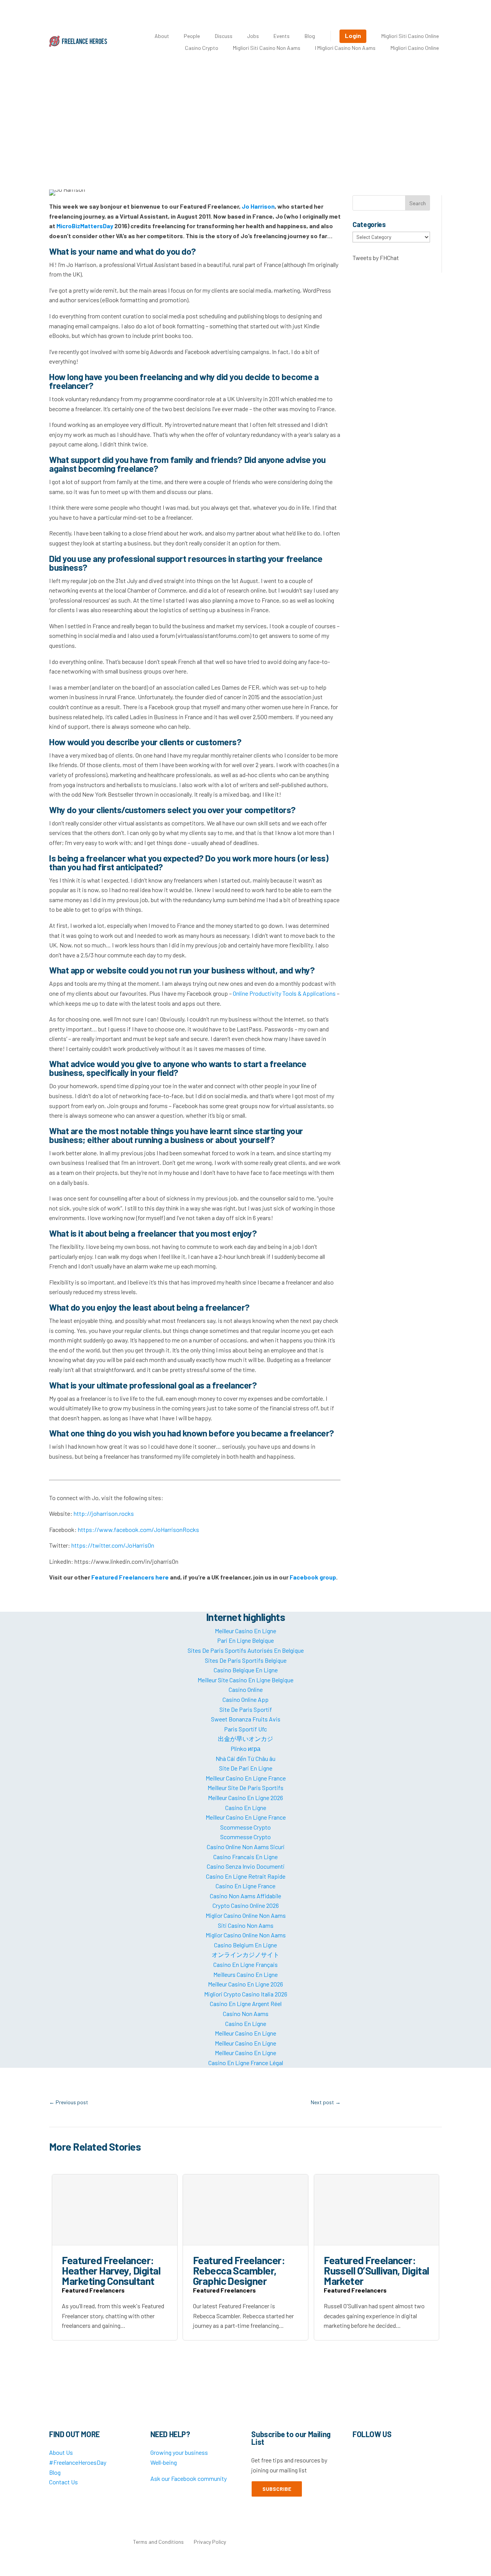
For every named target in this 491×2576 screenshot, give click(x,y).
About (162, 36)
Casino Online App (245, 1699)
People (192, 36)
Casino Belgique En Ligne (246, 1670)
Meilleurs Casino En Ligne (245, 1974)
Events (282, 36)
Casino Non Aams (246, 2014)
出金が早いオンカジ (245, 1738)
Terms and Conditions (158, 2542)
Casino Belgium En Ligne (245, 1945)
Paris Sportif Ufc (245, 1729)
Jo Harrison (258, 206)
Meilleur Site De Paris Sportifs (245, 1788)
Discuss (224, 36)
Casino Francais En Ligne (245, 1857)
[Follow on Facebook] (359, 2454)
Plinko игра (245, 1748)
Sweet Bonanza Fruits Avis (246, 1719)
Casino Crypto (202, 48)
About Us (61, 2452)
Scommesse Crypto (245, 1827)
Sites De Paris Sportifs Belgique (246, 1660)
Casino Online (246, 1689)
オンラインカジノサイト (245, 1954)
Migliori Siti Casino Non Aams (267, 48)
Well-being (164, 2462)
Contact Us (63, 2482)
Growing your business (179, 2452)
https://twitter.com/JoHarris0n (113, 1545)
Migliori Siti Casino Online (410, 36)
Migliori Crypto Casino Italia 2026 (246, 1994)
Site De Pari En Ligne (246, 1768)
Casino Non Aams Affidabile (245, 1896)
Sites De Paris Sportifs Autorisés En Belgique (246, 1650)
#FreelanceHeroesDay (78, 2462)
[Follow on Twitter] (374, 2454)
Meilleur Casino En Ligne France (246, 1778)
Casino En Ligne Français (245, 1964)
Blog (310, 36)
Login (353, 35)
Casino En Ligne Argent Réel (246, 2004)
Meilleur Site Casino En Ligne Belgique (245, 1680)
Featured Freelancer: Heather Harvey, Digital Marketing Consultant (111, 2270)
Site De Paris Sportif (246, 1709)
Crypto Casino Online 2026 (246, 1905)
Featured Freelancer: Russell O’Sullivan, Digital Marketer (376, 2270)
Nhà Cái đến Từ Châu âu (245, 1758)
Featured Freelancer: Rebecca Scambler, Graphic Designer (239, 2270)
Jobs (253, 36)
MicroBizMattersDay (85, 226)
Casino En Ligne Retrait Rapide (246, 1876)
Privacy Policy (210, 2542)
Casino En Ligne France (245, 1886)
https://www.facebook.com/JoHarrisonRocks (138, 1529)
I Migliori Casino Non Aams (345, 48)
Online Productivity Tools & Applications (284, 993)
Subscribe (277, 2489)
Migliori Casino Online (415, 48)
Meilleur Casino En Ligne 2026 (245, 1798)
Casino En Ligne (246, 1808)
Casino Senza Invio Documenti (246, 1866)
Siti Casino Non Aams (246, 1925)
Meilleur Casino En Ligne (245, 1631)
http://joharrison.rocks (104, 1513)
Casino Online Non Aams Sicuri (246, 1847)
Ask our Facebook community (189, 2478)
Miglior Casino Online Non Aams (246, 1915)
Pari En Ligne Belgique (245, 1640)
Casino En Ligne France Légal (246, 2063)
